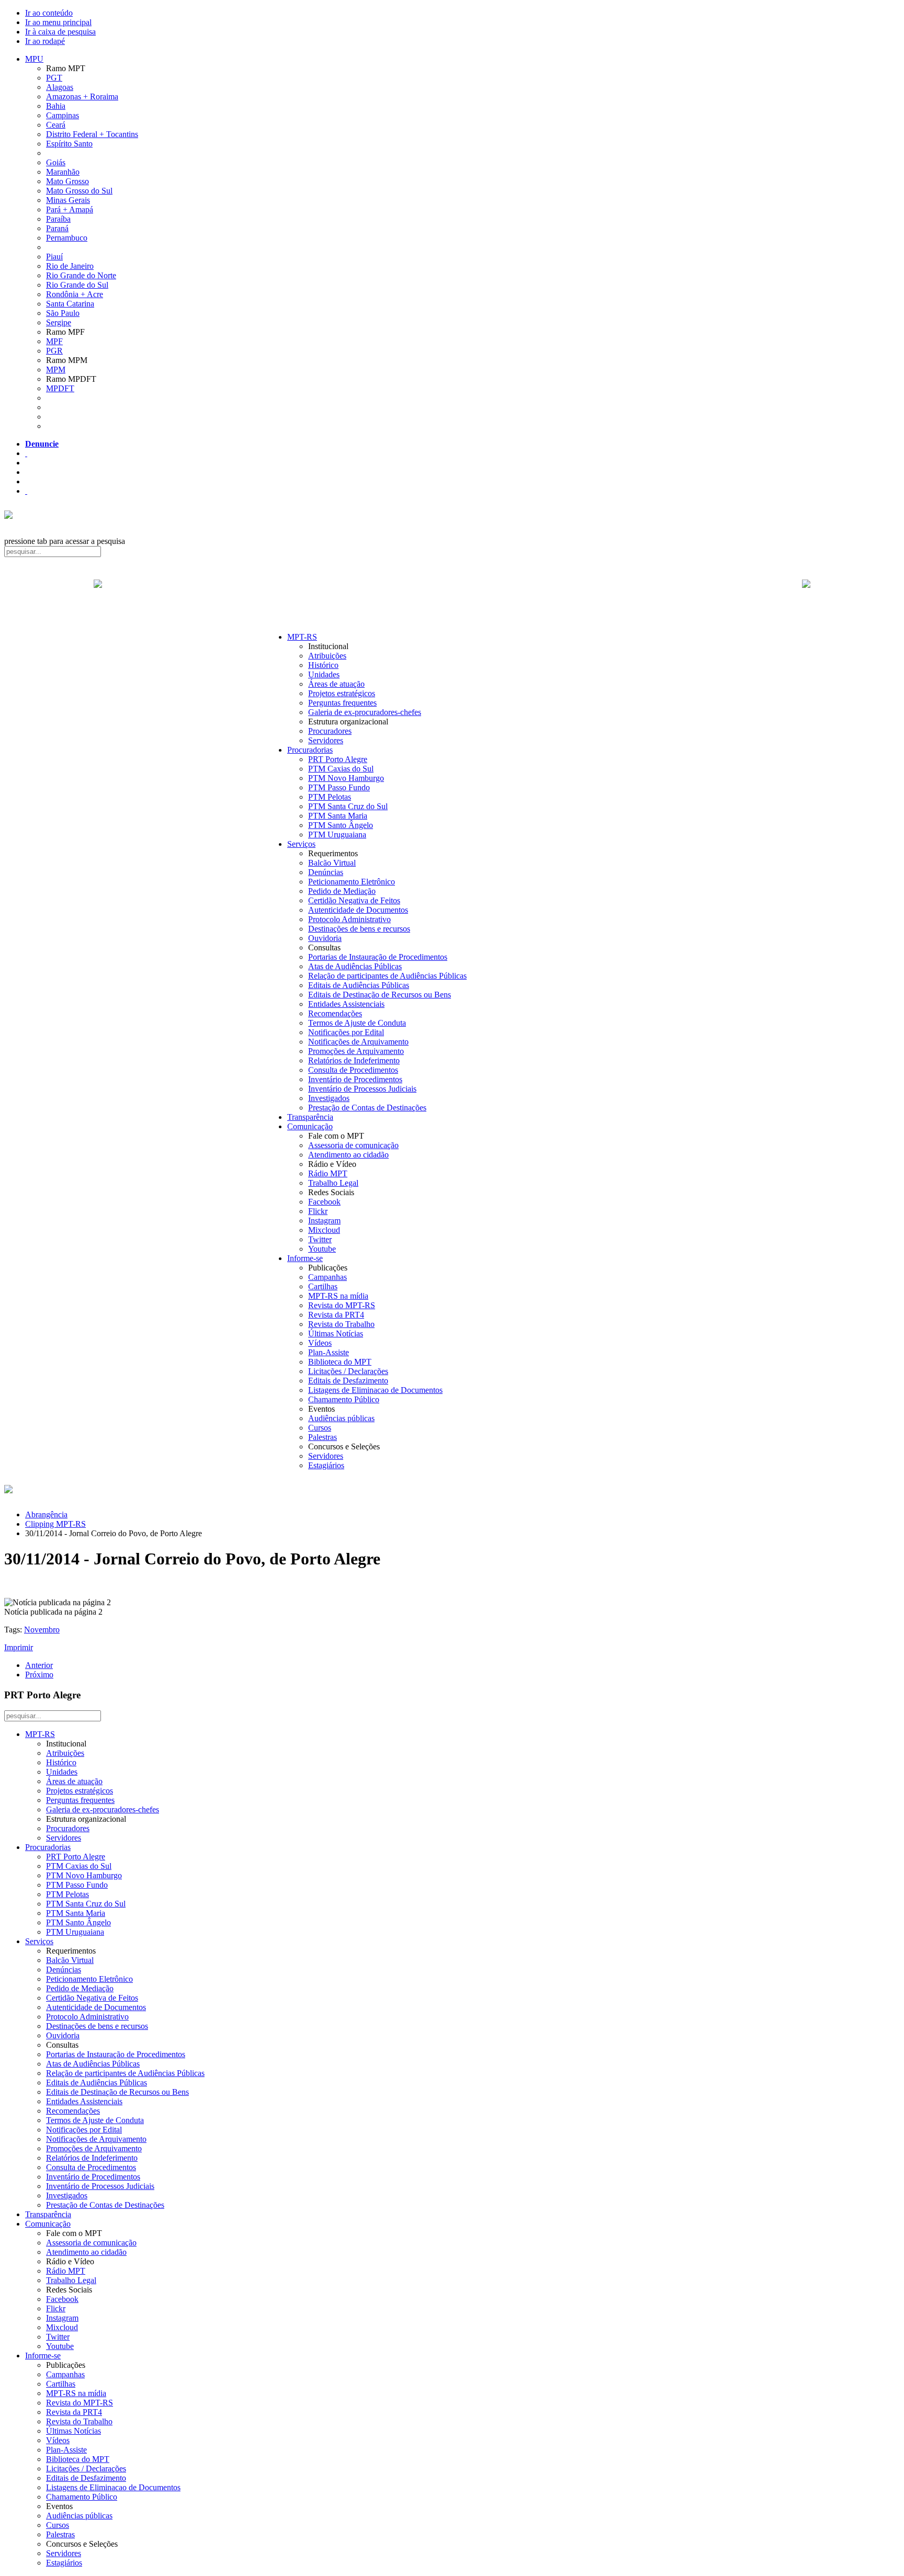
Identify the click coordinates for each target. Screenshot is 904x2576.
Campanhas (327, 1277)
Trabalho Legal (333, 1183)
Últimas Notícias (336, 1334)
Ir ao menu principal (58, 22)
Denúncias (326, 872)
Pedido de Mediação (342, 891)
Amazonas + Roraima (82, 97)
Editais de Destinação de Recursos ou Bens (380, 995)
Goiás (56, 162)
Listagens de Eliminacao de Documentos (375, 1390)
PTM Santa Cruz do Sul (348, 806)
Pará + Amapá (70, 209)
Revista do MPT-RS (342, 1305)
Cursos (320, 1428)
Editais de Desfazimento (348, 1381)
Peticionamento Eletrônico (352, 882)
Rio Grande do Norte (81, 275)
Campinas (63, 115)
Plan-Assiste (329, 1352)
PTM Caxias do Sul (341, 769)
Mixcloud (324, 1230)
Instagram (324, 1221)
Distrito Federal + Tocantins (92, 134)
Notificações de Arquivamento (358, 1042)
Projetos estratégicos (342, 693)
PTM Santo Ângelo (341, 825)
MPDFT (60, 388)
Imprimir (19, 1647)
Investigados (329, 1098)
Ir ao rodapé (45, 41)
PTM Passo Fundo (339, 787)
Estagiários (326, 1465)
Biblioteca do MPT (340, 1362)
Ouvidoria (325, 938)
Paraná (57, 228)
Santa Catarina (70, 304)
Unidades (324, 674)
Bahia (56, 106)
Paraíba (58, 219)
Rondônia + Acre (75, 294)
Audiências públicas (341, 1418)
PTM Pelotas (330, 797)
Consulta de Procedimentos (353, 1070)
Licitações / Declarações (348, 1371)
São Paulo (63, 313)
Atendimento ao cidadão (348, 1155)
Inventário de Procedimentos (355, 1079)
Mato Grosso (67, 181)
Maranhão (63, 172)
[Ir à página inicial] (452, 595)
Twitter (320, 1239)
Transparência (310, 1117)
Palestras (323, 1437)
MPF (54, 341)
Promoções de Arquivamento (356, 1051)
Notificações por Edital (346, 1032)
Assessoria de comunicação (353, 1145)
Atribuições (327, 656)
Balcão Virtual (332, 863)
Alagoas (60, 87)
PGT (54, 78)
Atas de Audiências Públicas (355, 966)
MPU (34, 59)
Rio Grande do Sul (77, 285)
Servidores (326, 740)
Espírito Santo (69, 144)
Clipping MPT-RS (55, 1524)
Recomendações (335, 1013)
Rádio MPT (328, 1173)
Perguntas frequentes (342, 703)
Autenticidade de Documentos (358, 910)
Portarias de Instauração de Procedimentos (378, 957)
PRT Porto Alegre (338, 759)
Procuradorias (310, 750)
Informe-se (305, 1258)
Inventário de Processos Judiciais (362, 1089)
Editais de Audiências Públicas (359, 985)
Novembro (42, 1630)
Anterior (39, 1665)
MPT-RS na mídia (338, 1296)
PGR (54, 351)
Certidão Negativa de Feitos (354, 900)
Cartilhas (323, 1286)
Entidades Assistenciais (346, 1004)
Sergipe (59, 322)
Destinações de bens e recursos (359, 929)
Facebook (324, 1202)
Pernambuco (67, 238)
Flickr (318, 1211)
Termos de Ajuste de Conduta (357, 1023)
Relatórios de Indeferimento (354, 1060)
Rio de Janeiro (70, 266)
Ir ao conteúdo (49, 13)
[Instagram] (26, 491)
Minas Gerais (68, 200)
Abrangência (46, 1514)
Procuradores (330, 731)
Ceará (56, 125)
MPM (56, 370)
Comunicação (310, 1126)
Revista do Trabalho (341, 1324)
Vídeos (320, 1343)
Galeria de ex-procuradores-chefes (365, 712)
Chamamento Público (344, 1399)
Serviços (301, 844)
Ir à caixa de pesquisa (60, 32)
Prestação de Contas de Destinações (367, 1108)
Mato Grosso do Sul (79, 191)
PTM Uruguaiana (337, 835)
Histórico (323, 665)
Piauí (54, 257)
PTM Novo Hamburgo (346, 778)
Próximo (39, 1675)
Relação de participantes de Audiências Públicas (387, 976)
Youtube (322, 1249)
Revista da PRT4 (336, 1315)
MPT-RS (302, 637)
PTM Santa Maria (338, 816)
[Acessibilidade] (26, 453)
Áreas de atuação (336, 684)
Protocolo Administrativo (349, 919)
